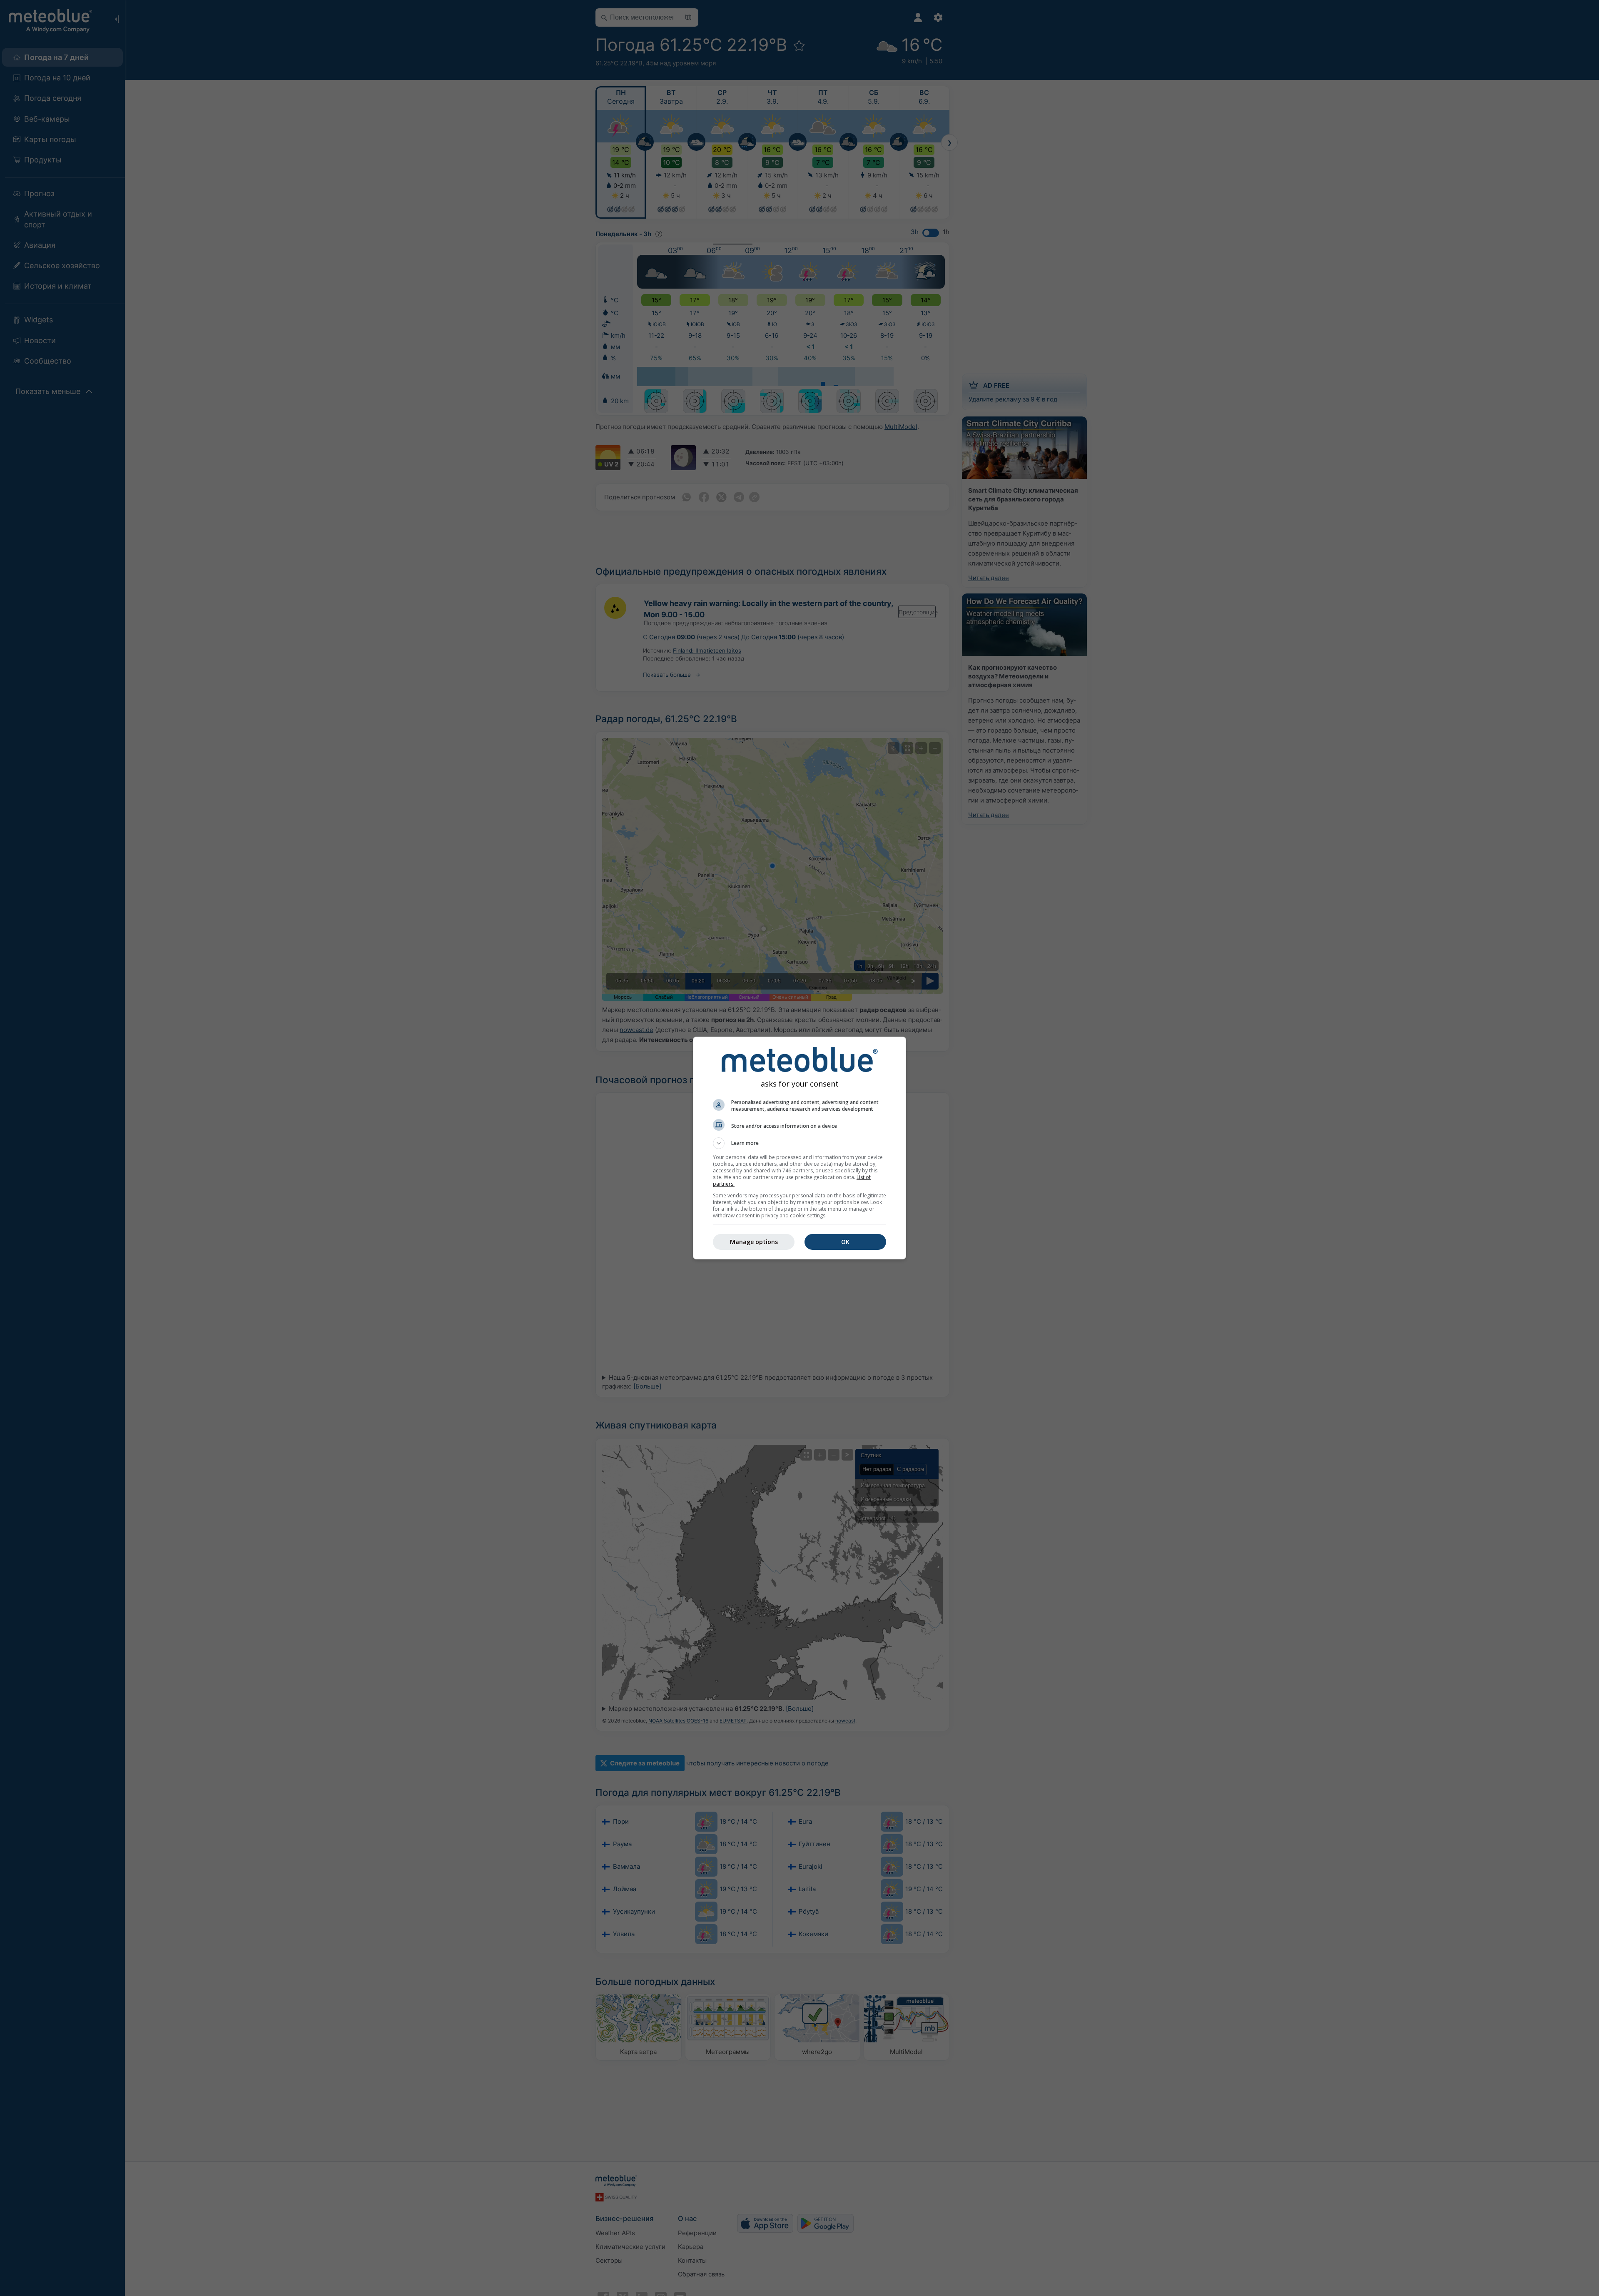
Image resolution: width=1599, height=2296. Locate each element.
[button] (799, 1143)
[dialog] (799, 1148)
